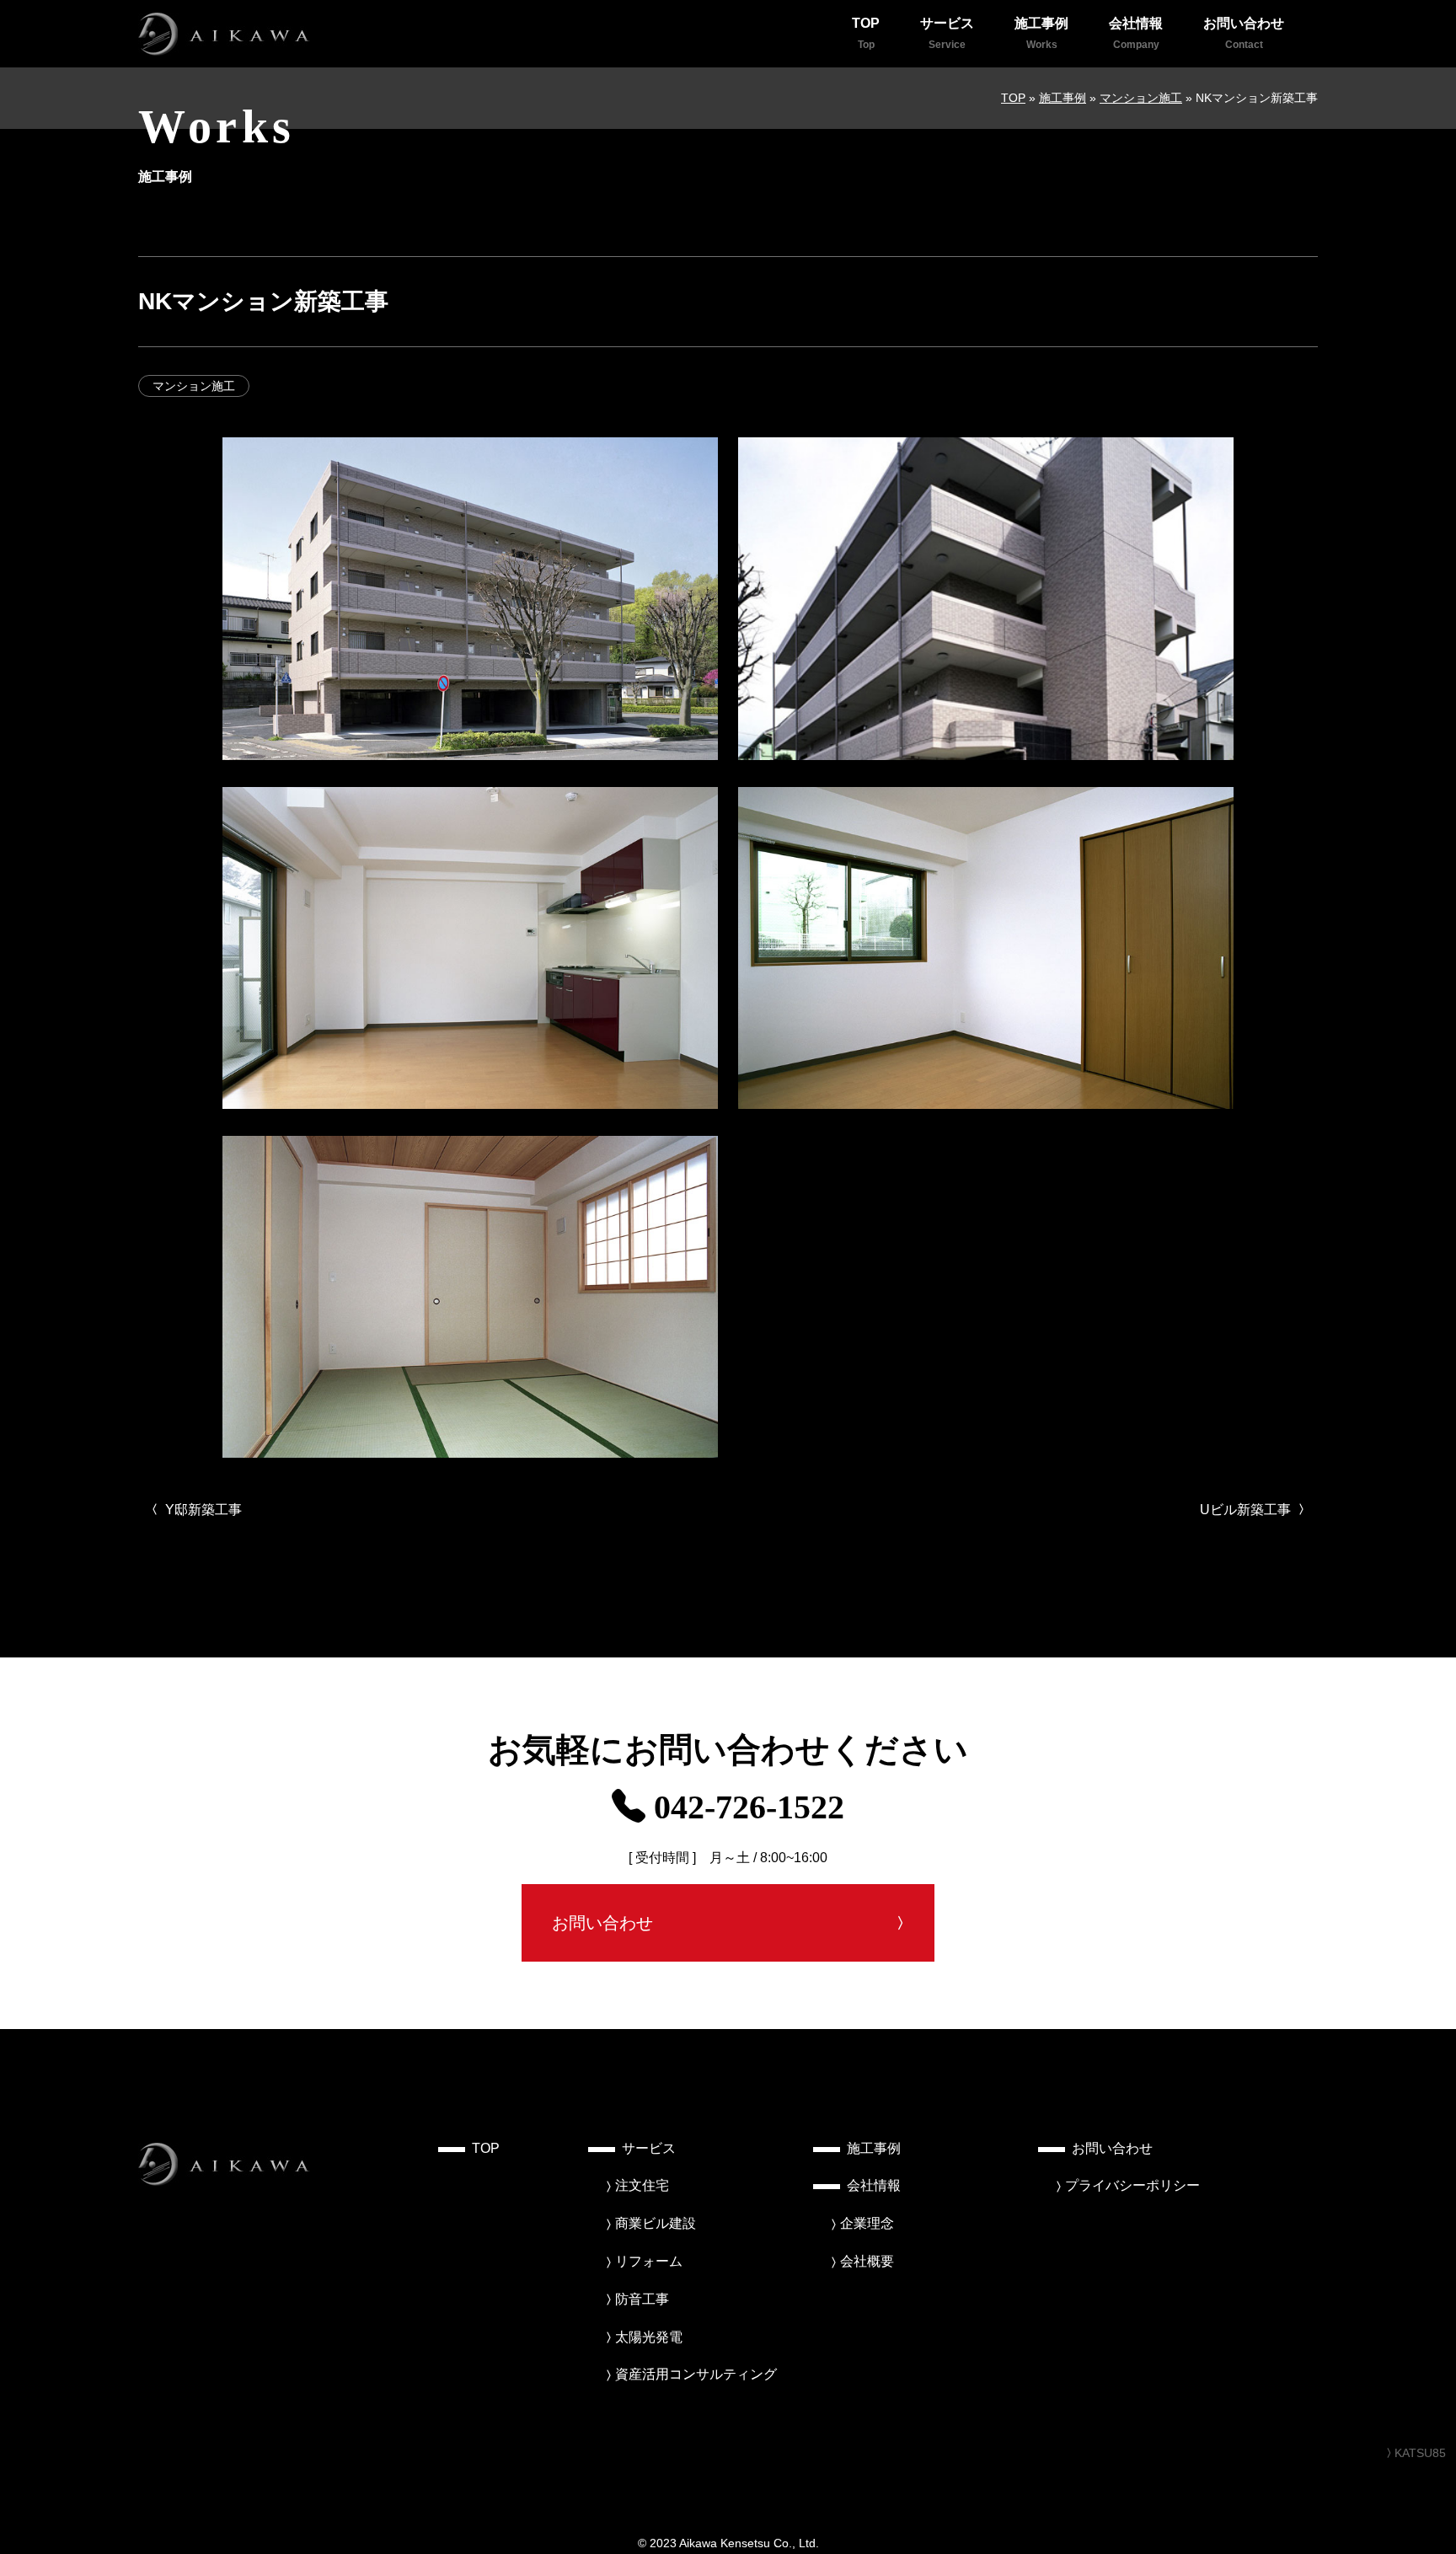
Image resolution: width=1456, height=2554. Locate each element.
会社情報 (1136, 33)
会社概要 (867, 2261)
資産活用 (696, 2374)
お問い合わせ (1244, 33)
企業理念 (867, 2223)
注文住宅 (642, 2185)
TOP (866, 33)
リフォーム (649, 2261)
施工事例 (1041, 33)
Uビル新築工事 (1247, 1510)
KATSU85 (1420, 2453)
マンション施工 (194, 386)
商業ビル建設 (656, 2223)
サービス (947, 33)
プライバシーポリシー (1132, 2185)
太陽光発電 (649, 2337)
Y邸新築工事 (202, 1510)
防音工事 (642, 2299)
